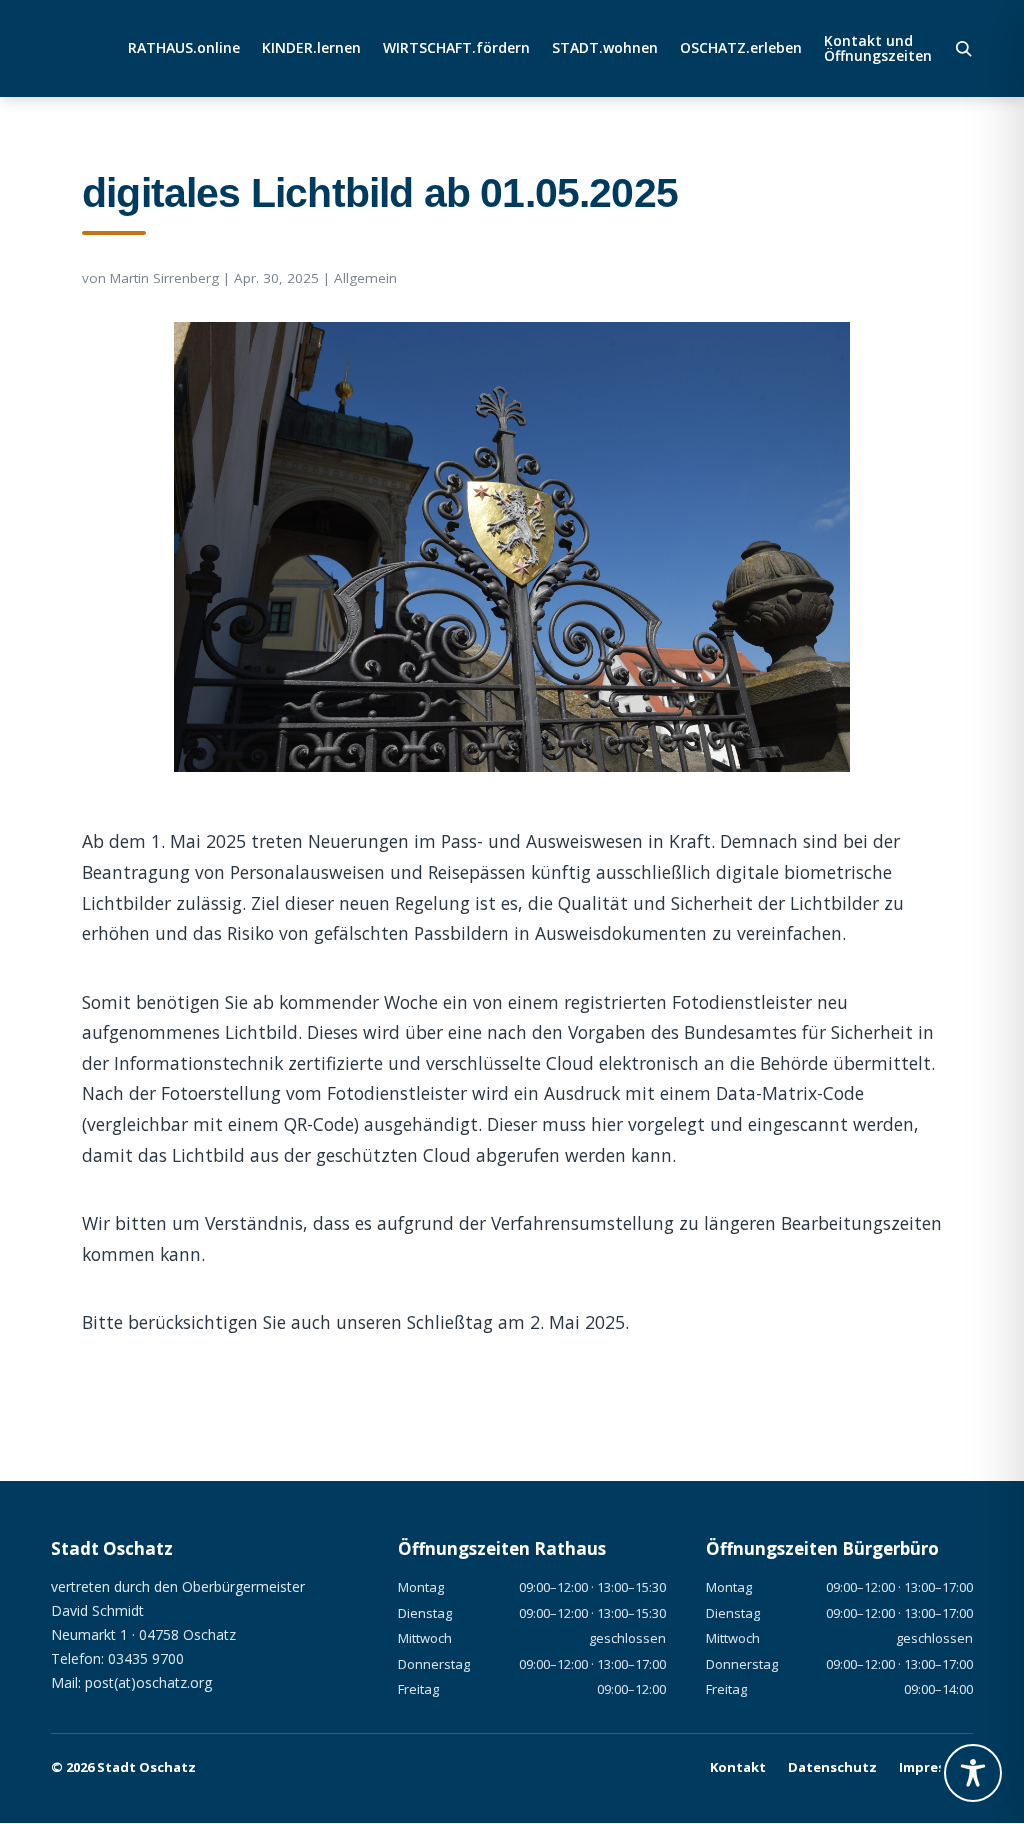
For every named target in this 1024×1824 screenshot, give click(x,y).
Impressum (936, 1767)
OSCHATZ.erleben (741, 49)
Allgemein (365, 278)
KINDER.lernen (311, 49)
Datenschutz (832, 1767)
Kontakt (738, 1767)
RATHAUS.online (184, 49)
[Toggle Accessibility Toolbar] (973, 1773)
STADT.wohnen (605, 49)
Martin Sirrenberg (164, 278)
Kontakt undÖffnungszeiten (878, 49)
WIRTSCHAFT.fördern (456, 49)
